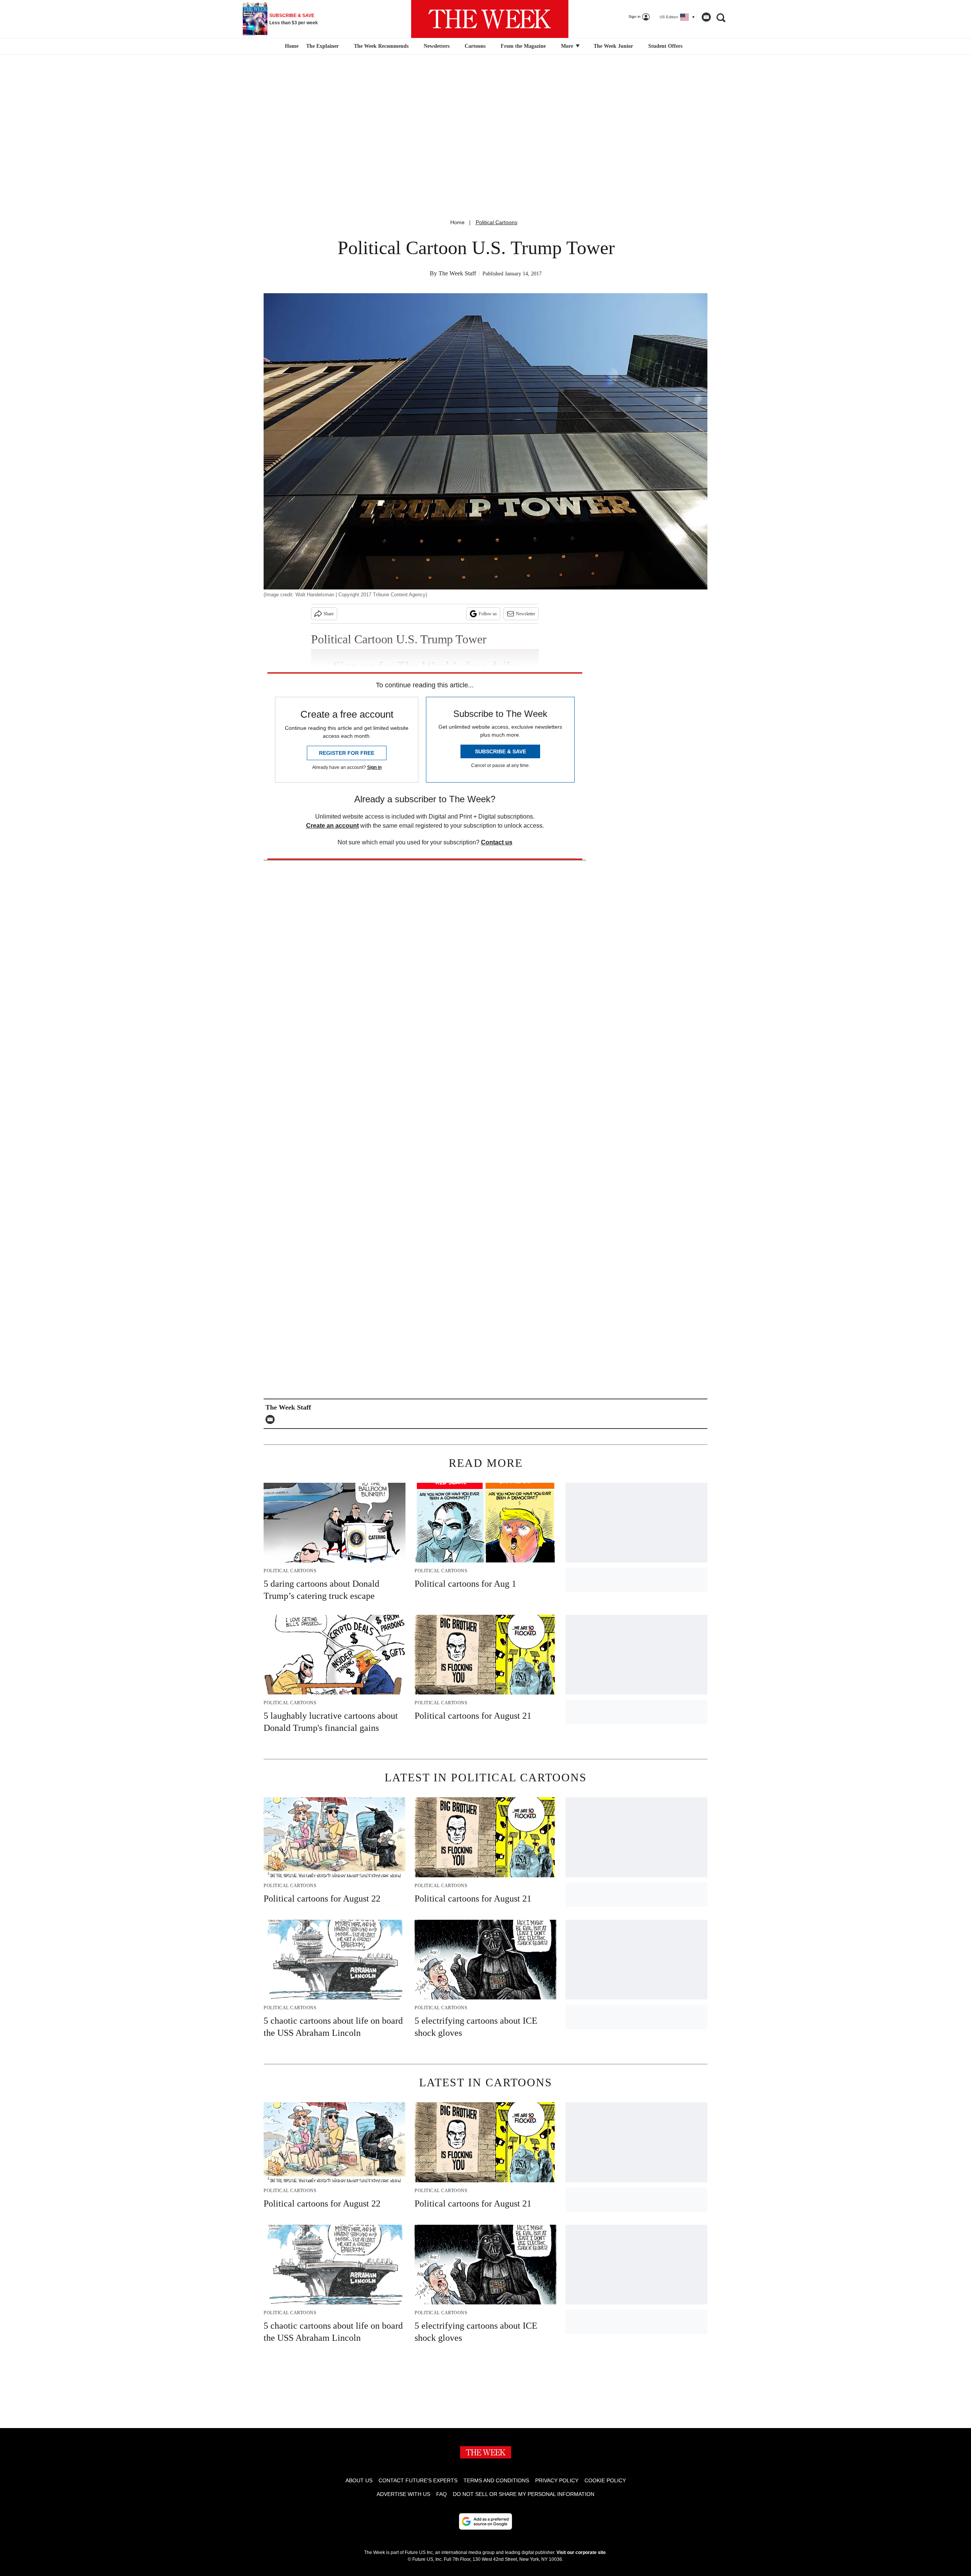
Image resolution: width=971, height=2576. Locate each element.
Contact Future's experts (418, 2480)
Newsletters (437, 46)
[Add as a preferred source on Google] (485, 2521)
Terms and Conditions (496, 2480)
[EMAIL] (272, 1419)
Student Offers (665, 46)
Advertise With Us (403, 2494)
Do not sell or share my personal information (524, 2494)
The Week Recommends (381, 46)
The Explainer (322, 46)
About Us (359, 2480)
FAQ (442, 2494)
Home (457, 222)
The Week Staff (457, 273)
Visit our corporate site (581, 2552)
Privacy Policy (557, 2480)
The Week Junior (613, 46)
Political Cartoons (496, 222)
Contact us (497, 842)
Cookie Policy (605, 2480)
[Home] (291, 46)
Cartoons (475, 46)
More (568, 46)
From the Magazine (523, 46)
